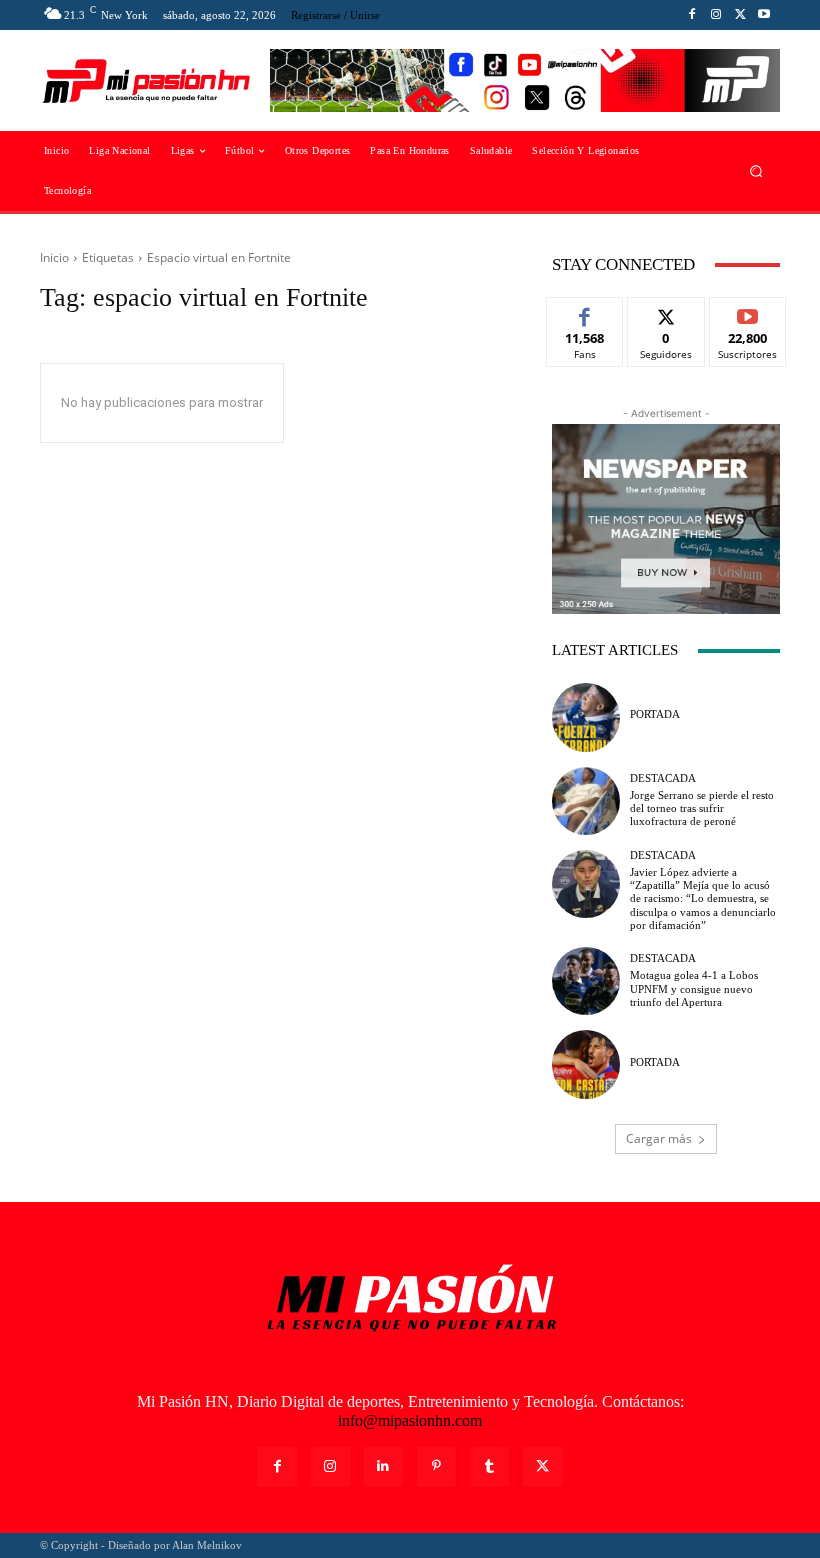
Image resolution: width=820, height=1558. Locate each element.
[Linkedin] (383, 1466)
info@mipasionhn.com (410, 1420)
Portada (655, 714)
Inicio (54, 257)
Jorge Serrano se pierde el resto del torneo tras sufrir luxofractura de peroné (702, 808)
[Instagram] (716, 15)
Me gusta (585, 312)
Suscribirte (748, 312)
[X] (740, 15)
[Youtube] (764, 15)
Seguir (666, 312)
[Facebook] (692, 15)
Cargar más (659, 1138)
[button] (756, 171)
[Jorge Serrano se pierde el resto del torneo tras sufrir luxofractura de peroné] (586, 801)
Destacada (663, 778)
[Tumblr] (489, 1466)
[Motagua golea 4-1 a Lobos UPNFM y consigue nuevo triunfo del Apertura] (586, 981)
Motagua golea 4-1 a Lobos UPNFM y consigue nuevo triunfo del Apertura (694, 988)
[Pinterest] (436, 1466)
